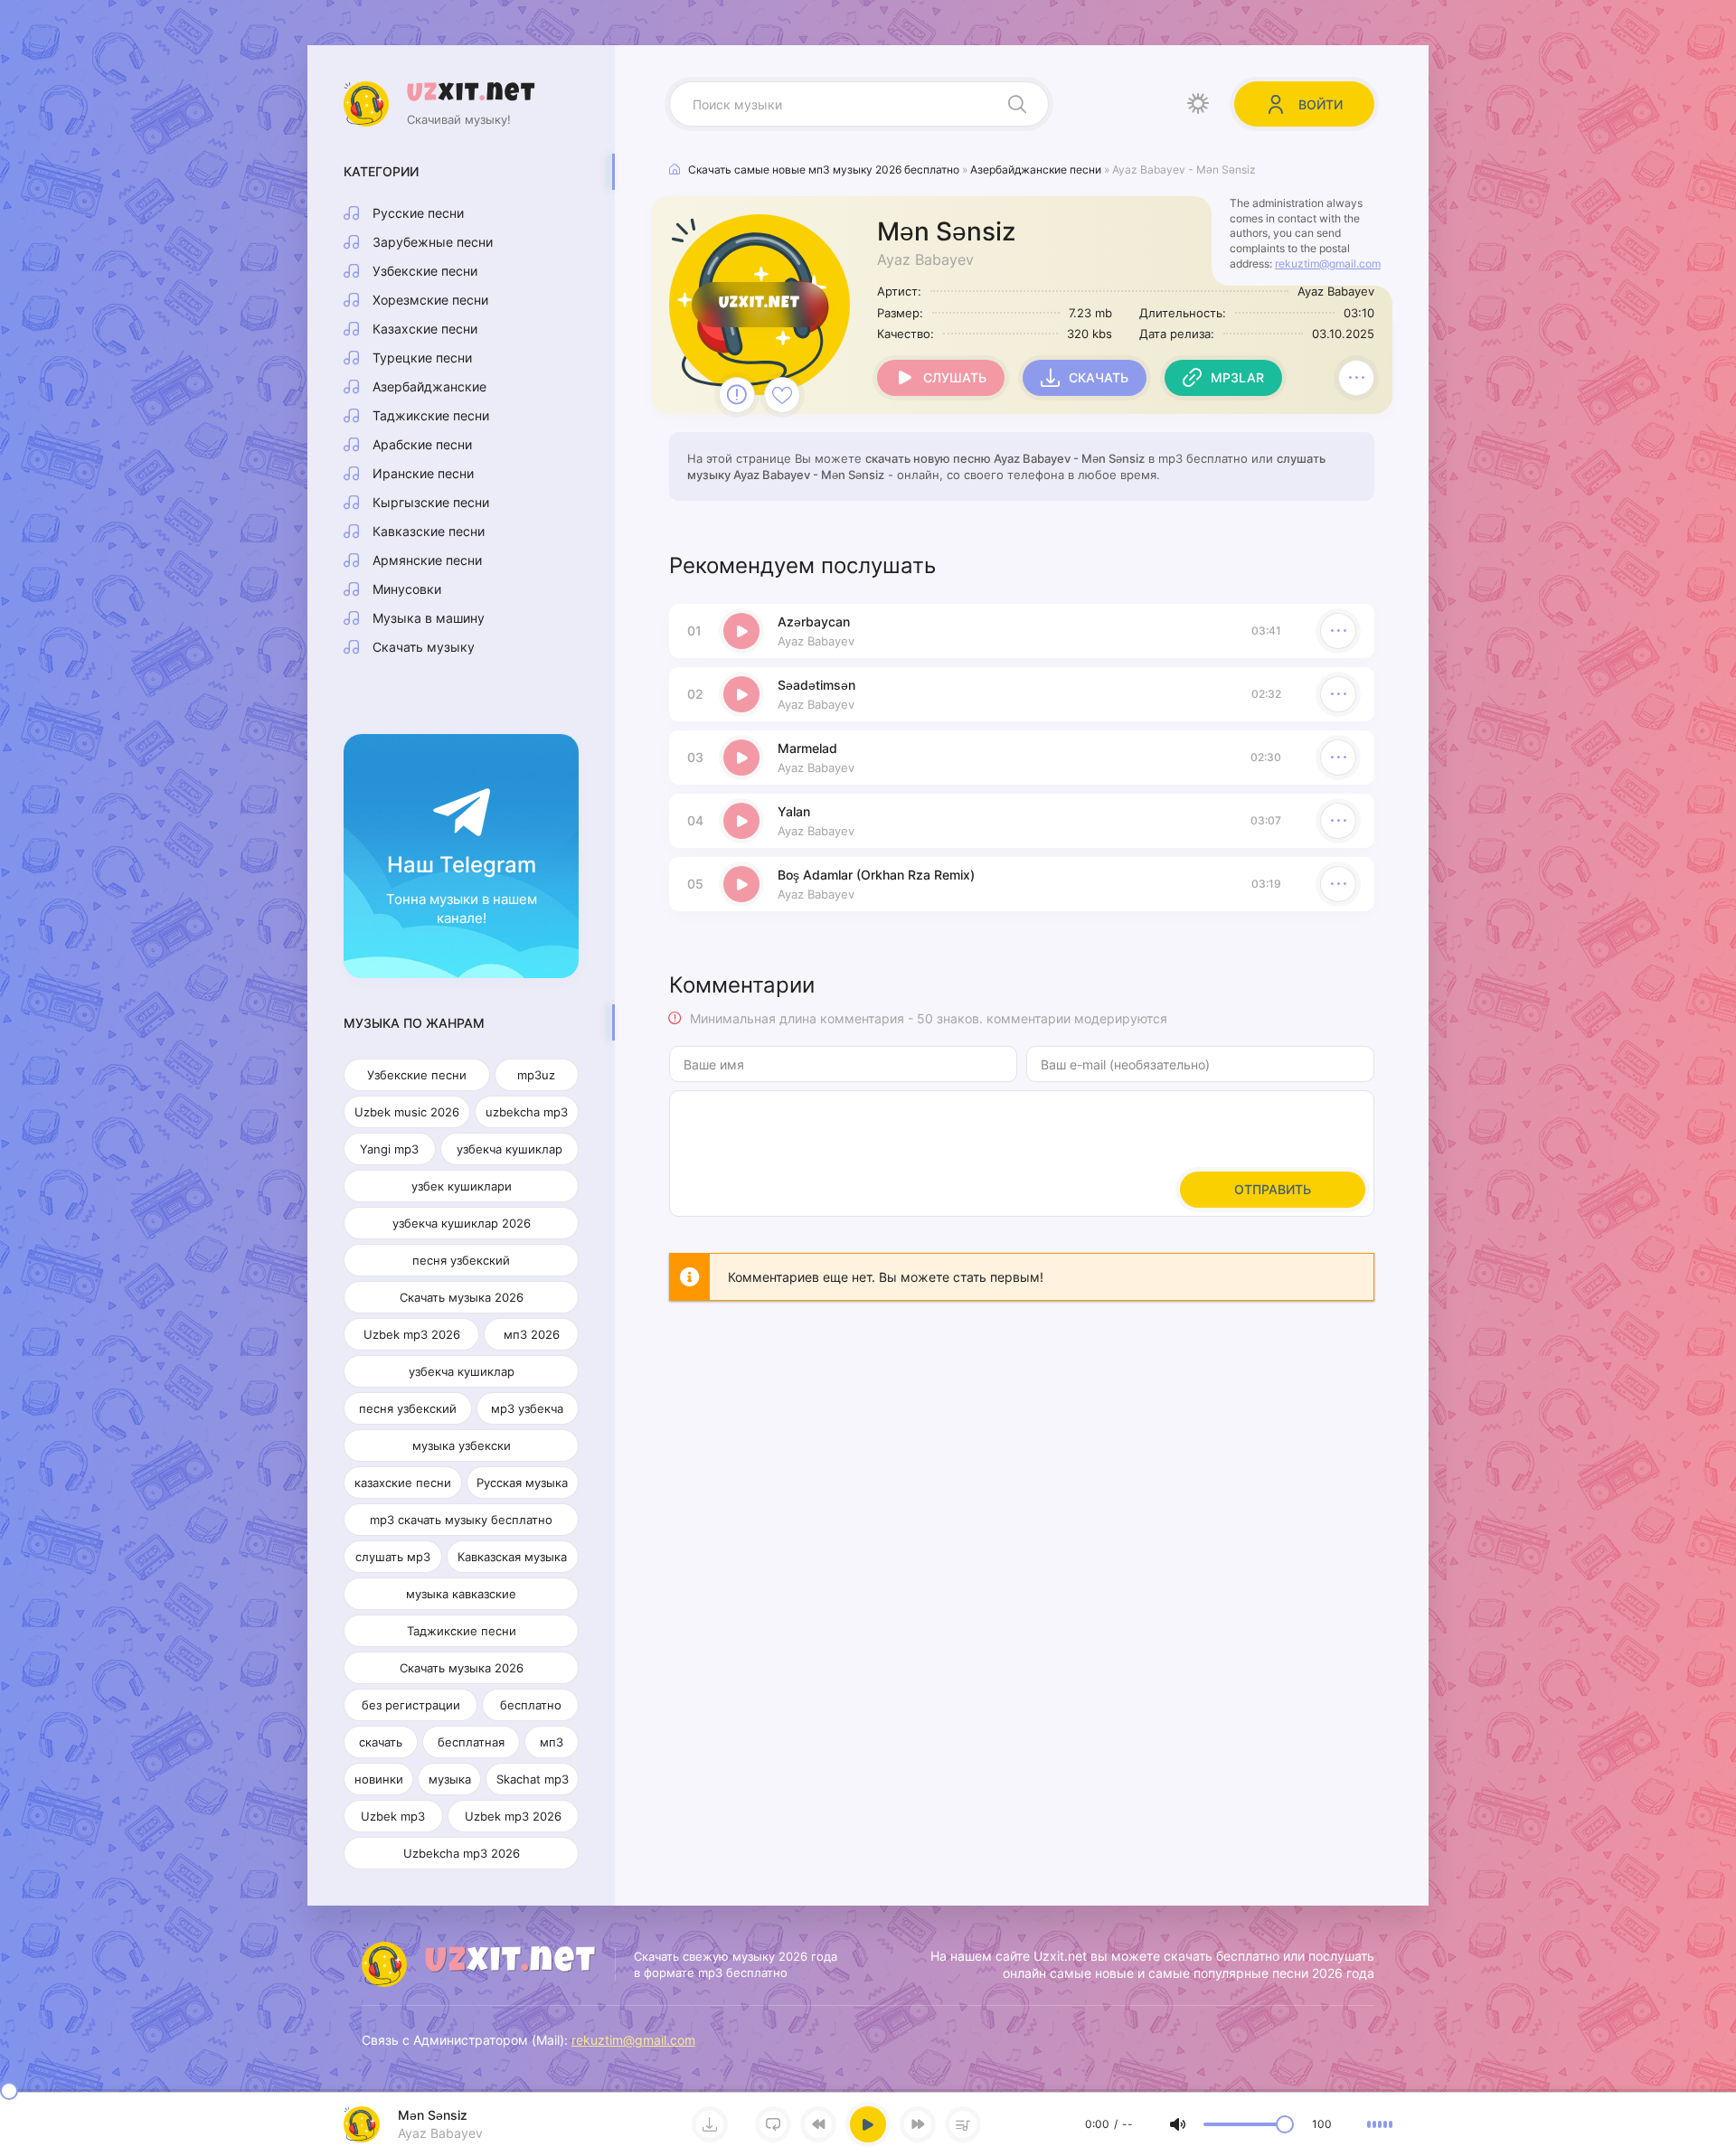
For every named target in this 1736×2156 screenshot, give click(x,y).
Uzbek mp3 (393, 1816)
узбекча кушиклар (509, 1149)
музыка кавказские (461, 1594)
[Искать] (1017, 104)
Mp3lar (1237, 377)
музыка (450, 1779)
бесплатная (471, 1742)
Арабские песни (422, 444)
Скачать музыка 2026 (462, 1297)
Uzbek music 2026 (407, 1112)
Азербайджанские (429, 386)
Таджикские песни (431, 415)
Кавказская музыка (512, 1557)
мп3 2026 (532, 1334)
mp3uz (536, 1075)
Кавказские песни (429, 531)
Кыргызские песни (431, 502)
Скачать (1099, 377)
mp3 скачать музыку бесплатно (461, 1520)
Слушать (955, 377)
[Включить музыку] (868, 2124)
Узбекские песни (425, 271)
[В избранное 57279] (782, 395)
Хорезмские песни (430, 300)
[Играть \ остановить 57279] (741, 631)
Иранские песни (423, 473)
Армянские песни (427, 560)
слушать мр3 (393, 1557)
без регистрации (411, 1705)
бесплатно (531, 1705)
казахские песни (403, 1483)
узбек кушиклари (462, 1186)
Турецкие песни (422, 358)
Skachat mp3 (533, 1779)
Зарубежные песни (433, 242)
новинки (379, 1779)
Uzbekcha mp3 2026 (462, 1853)
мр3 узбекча (527, 1408)
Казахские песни (425, 329)
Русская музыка (522, 1483)
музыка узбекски (462, 1445)
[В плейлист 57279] (1356, 378)
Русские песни (418, 213)
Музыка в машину (429, 618)
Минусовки (407, 589)
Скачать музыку (424, 647)
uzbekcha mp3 (527, 1112)
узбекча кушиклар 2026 (462, 1223)
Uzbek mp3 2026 (412, 1334)
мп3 (552, 1742)
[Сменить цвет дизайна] (1198, 104)
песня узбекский (461, 1260)
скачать (381, 1742)
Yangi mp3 (389, 1149)
